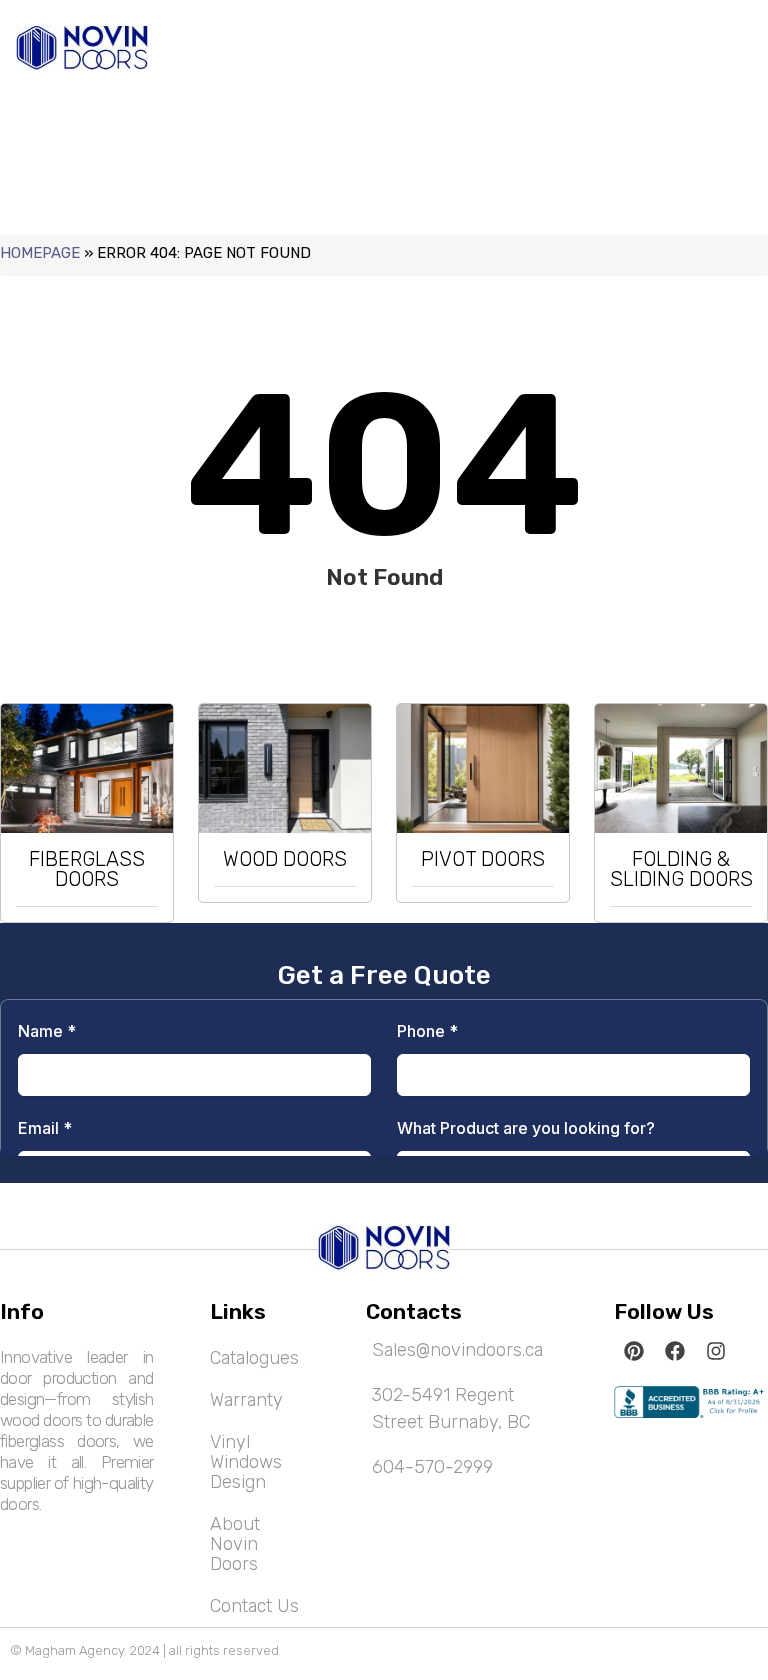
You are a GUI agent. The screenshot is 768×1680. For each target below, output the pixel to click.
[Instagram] (716, 1351)
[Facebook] (675, 1351)
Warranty (246, 1400)
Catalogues (254, 1358)
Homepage (40, 253)
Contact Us (254, 1606)
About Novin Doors (235, 1544)
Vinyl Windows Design (246, 1462)
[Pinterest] (634, 1351)
